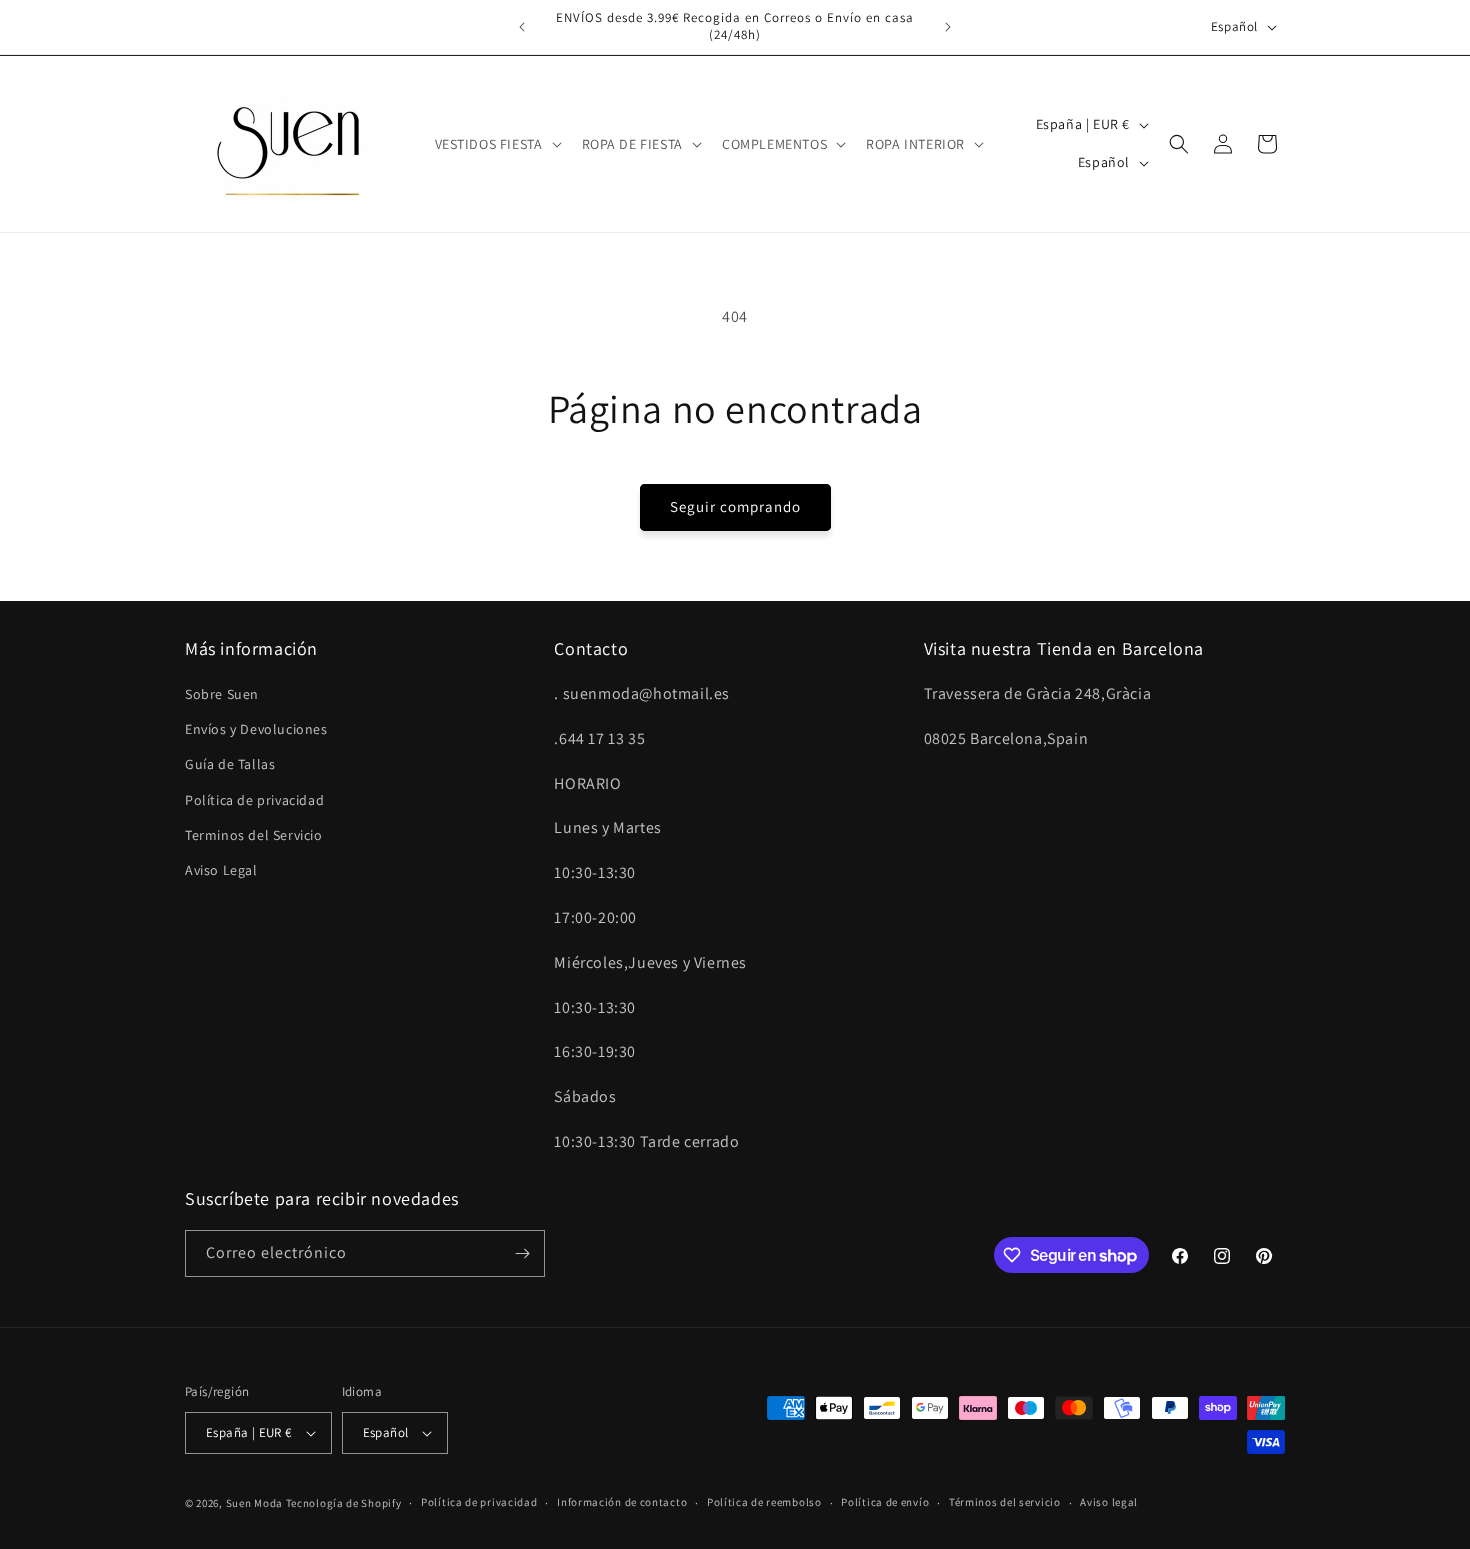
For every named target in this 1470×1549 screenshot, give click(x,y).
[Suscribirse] (522, 1253)
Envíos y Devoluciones (256, 729)
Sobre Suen (222, 694)
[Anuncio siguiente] (948, 27)
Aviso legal (1109, 1502)
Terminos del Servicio (254, 835)
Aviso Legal (221, 870)
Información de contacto (622, 1502)
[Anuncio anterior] (522, 27)
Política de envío (885, 1502)
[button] (496, 144)
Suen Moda (254, 1503)
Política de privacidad (254, 800)
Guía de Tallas (230, 764)
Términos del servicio (1005, 1502)
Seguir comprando (735, 506)
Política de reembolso (764, 1502)
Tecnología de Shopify (344, 1503)
